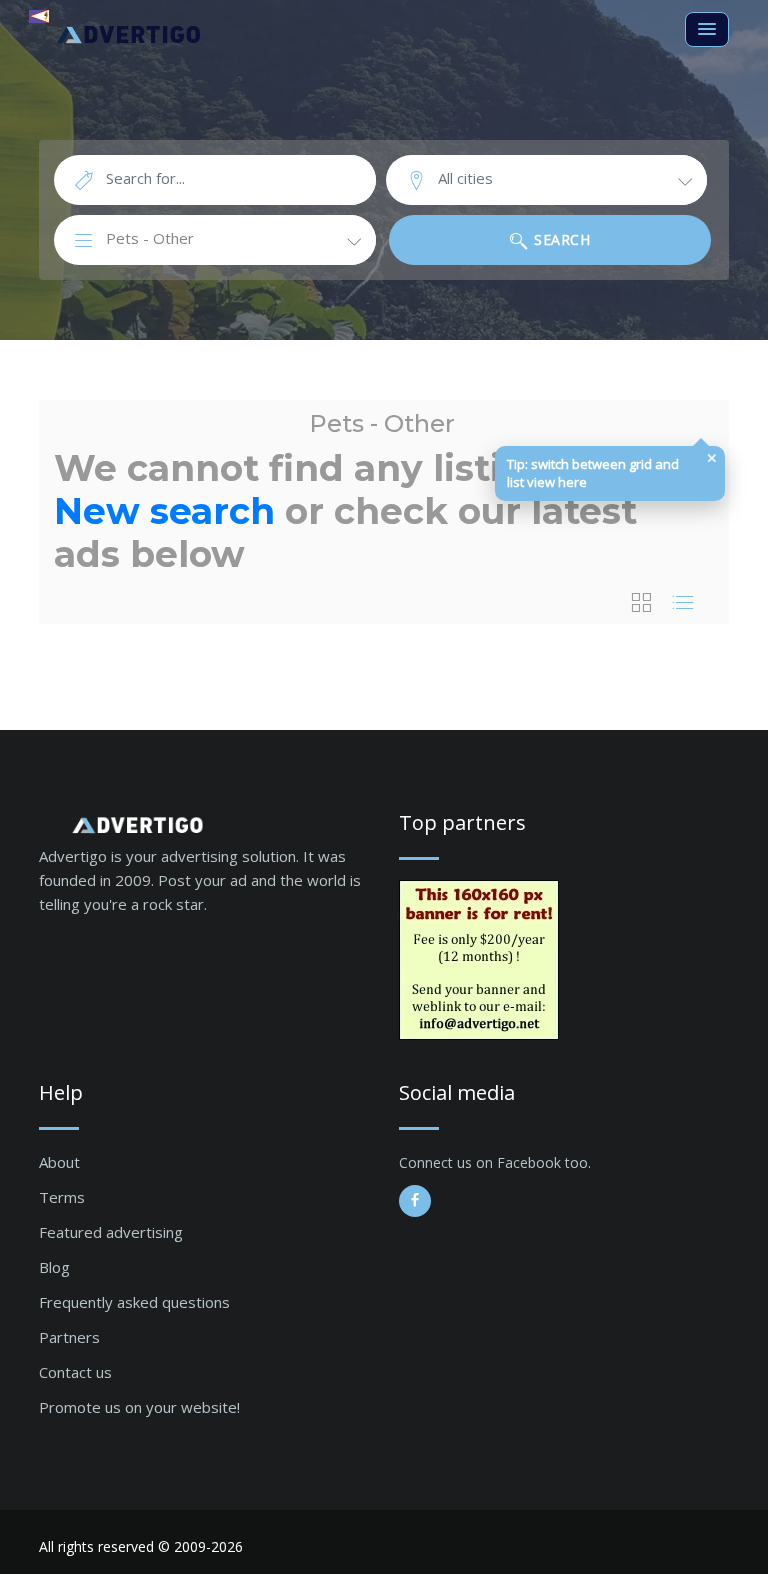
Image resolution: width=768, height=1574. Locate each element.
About (59, 1162)
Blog (54, 1267)
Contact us (75, 1372)
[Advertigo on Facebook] (415, 1201)
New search (164, 511)
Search (560, 239)
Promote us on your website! (139, 1407)
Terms (62, 1197)
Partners (69, 1337)
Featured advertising (111, 1232)
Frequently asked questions (134, 1302)
